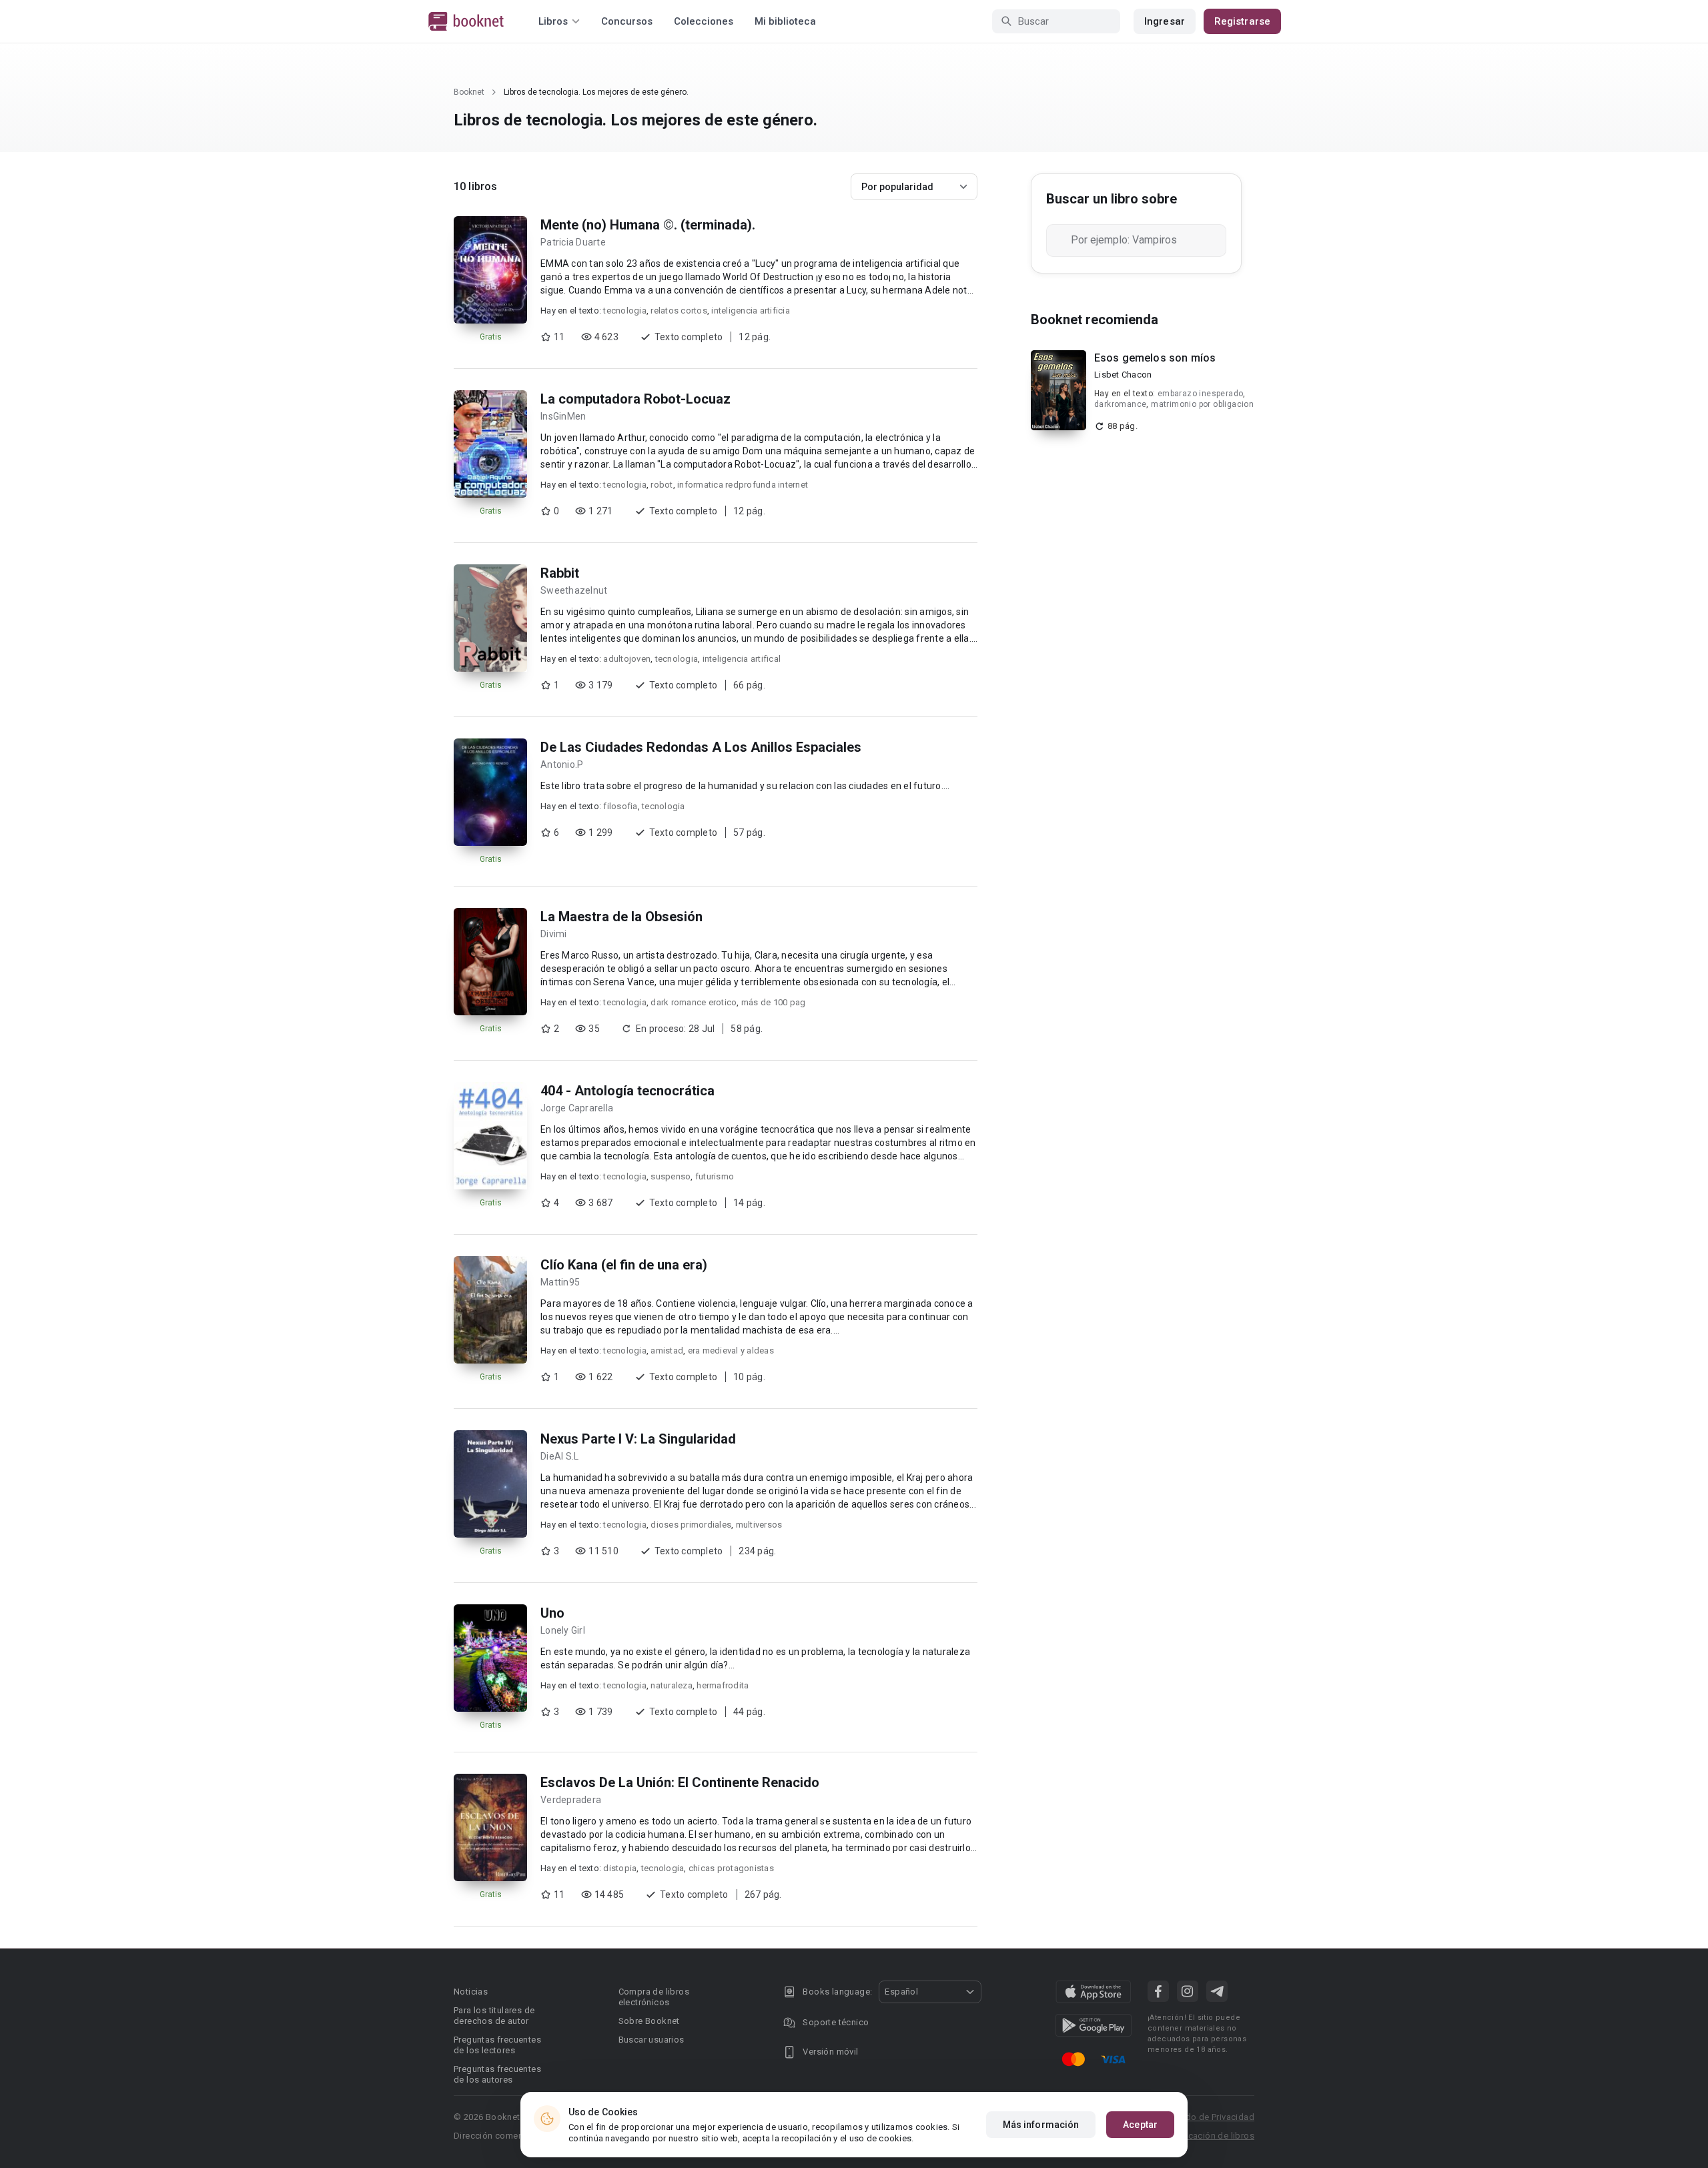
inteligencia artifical (742, 659)
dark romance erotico (694, 1002)
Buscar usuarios (652, 2040)
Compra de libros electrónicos (654, 1997)
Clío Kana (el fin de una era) (624, 1265)
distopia (620, 1868)
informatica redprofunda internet (743, 485)
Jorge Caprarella (577, 1108)
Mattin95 (560, 1282)
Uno (552, 1613)
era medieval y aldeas (731, 1350)
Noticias (471, 1992)
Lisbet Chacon (1123, 375)
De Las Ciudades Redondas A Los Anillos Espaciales (701, 747)
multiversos (759, 1525)
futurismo (715, 1176)
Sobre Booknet (649, 2021)
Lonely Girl (563, 1630)
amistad (667, 1350)
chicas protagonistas (731, 1868)
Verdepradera (571, 1800)
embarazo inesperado (1201, 394)
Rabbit (560, 573)
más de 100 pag (774, 1002)
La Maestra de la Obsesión (621, 917)
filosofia (620, 806)
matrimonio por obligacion (1202, 404)
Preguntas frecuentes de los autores (497, 2074)
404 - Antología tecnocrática (627, 1091)
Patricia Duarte (573, 242)
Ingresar (1165, 21)
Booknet (469, 92)
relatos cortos (679, 311)
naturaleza (672, 1685)
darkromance (1120, 404)
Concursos (627, 21)
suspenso (671, 1176)
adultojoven (627, 659)
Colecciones (704, 21)
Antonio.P (562, 764)
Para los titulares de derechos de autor (494, 2016)
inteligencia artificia (751, 311)
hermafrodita (723, 1685)
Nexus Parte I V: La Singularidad (638, 1439)
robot (662, 485)
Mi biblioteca (785, 21)
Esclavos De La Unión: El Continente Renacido (680, 1782)
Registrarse (1242, 21)
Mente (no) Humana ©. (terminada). (648, 225)
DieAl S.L (559, 1456)
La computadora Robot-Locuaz (635, 399)
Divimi (554, 934)
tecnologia (625, 311)
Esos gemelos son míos (1155, 358)
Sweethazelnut (574, 590)
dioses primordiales (691, 1525)
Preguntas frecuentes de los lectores (497, 2045)
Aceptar (1140, 2125)
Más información (1041, 2125)
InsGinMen (563, 416)
